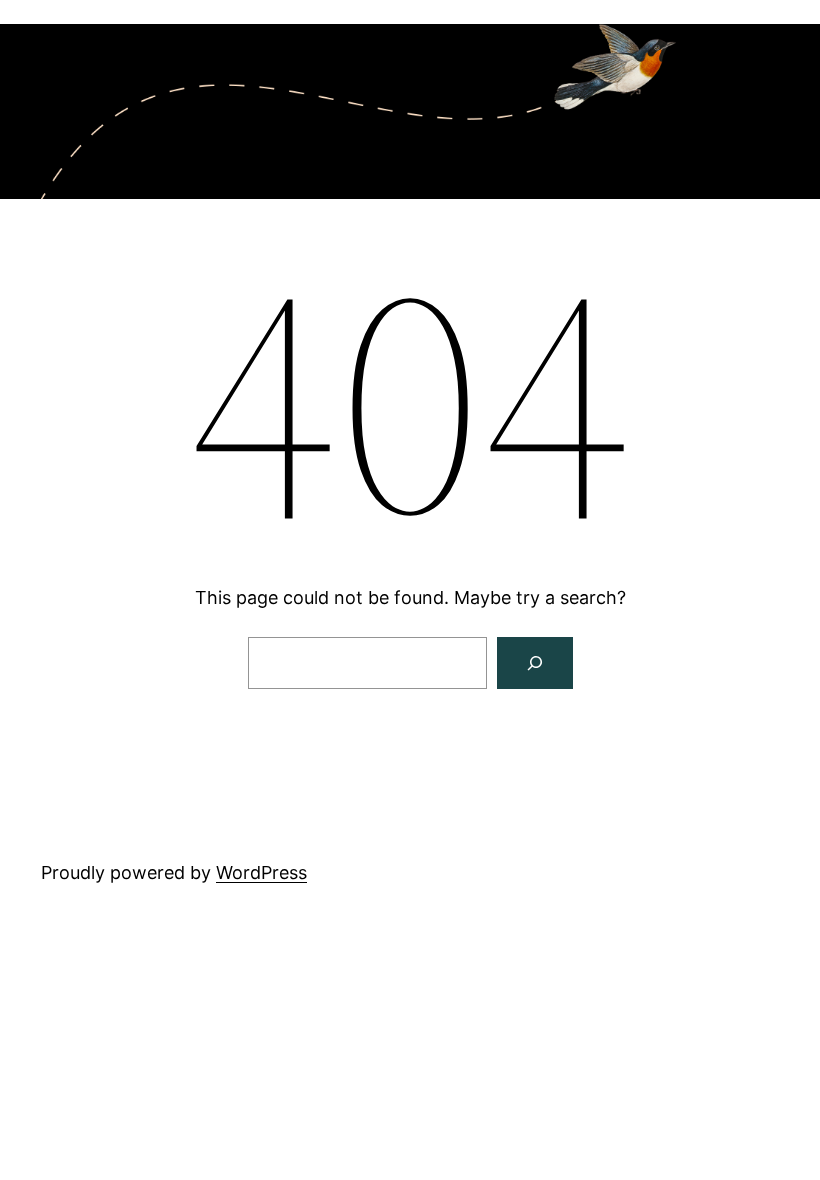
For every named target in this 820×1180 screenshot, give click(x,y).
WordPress (261, 872)
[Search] (535, 663)
